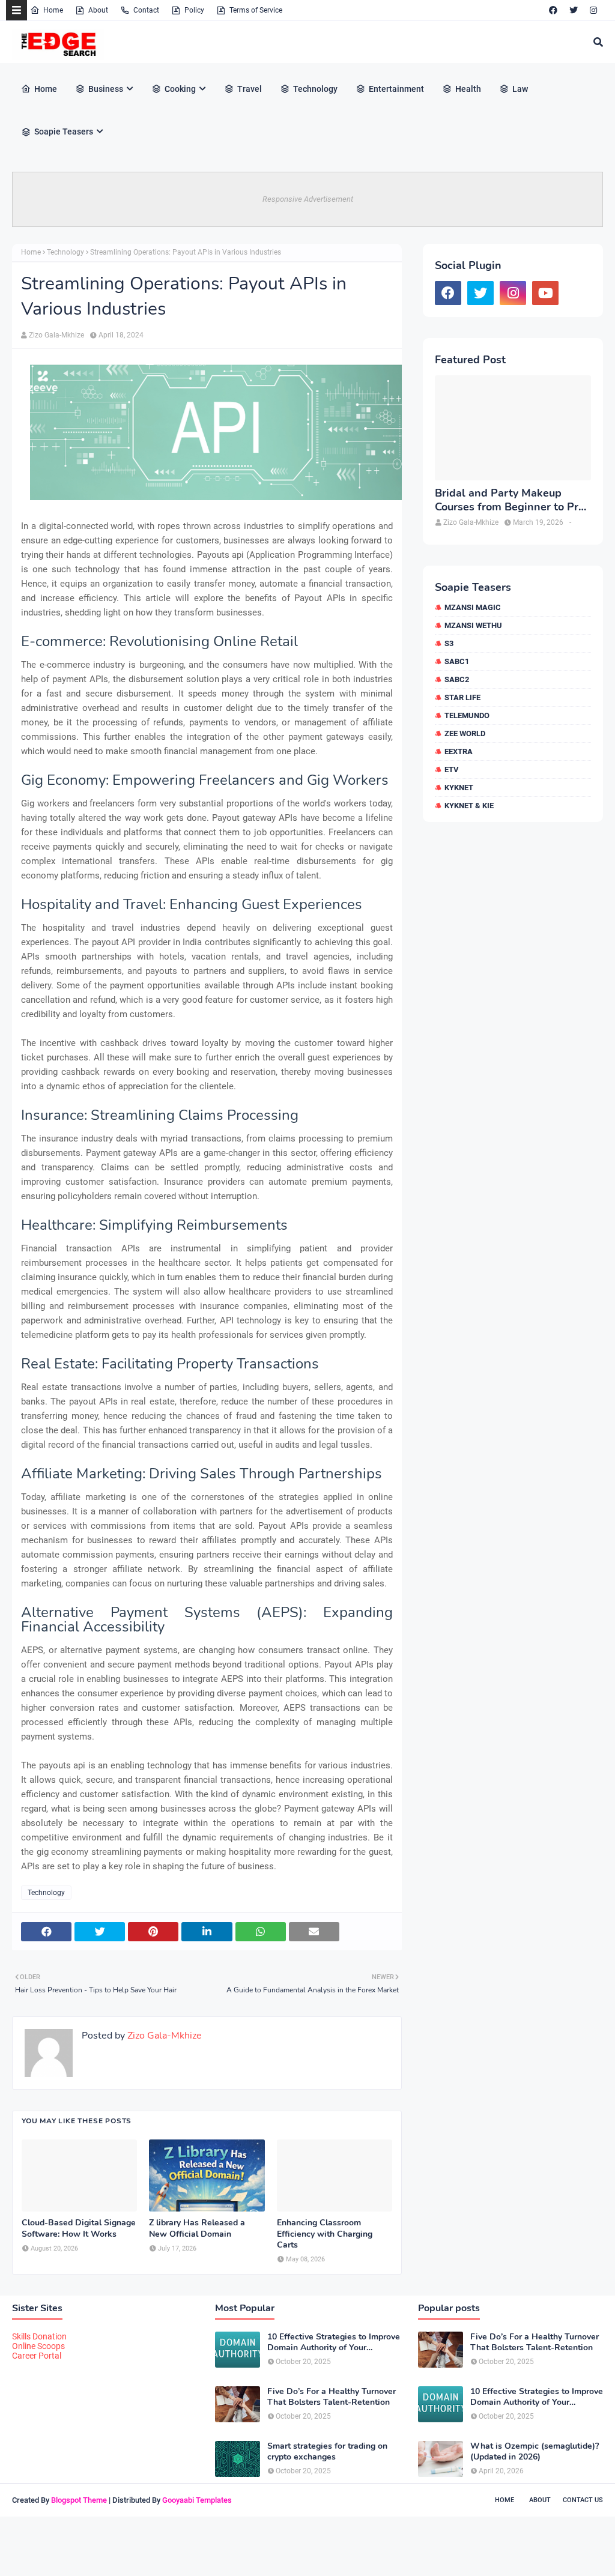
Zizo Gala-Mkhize (56, 335)
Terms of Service (256, 10)
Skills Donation (39, 2336)
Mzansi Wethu (473, 625)
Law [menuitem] (520, 89)
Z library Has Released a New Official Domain (197, 2228)
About (98, 10)
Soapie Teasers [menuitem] (64, 132)
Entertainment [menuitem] (396, 89)
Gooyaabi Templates (197, 2500)
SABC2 (457, 679)
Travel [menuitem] (250, 89)
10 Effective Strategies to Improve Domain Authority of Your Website (334, 2342)
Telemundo (467, 715)
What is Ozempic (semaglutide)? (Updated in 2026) (535, 2452)
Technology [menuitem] (315, 89)
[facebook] (553, 10)
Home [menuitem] (46, 89)
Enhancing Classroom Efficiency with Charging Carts (325, 2234)
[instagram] (593, 10)
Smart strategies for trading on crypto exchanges (327, 2452)
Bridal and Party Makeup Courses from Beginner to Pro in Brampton (510, 500)
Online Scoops (38, 2346)
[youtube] (545, 293)
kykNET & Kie (469, 806)
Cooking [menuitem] (180, 89)
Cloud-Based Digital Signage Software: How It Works (79, 2228)
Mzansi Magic (473, 607)
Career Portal (37, 2356)
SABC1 (457, 661)
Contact (146, 10)
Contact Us (583, 2500)
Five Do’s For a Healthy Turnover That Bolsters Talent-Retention (332, 2397)
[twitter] (574, 10)
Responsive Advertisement (308, 199)
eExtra (459, 751)
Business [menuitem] (106, 89)
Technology (65, 252)
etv (452, 769)
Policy (194, 10)
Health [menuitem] (468, 89)
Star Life (462, 697)
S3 (449, 643)
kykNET (459, 788)
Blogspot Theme (79, 2500)
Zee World (465, 733)
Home (53, 10)
